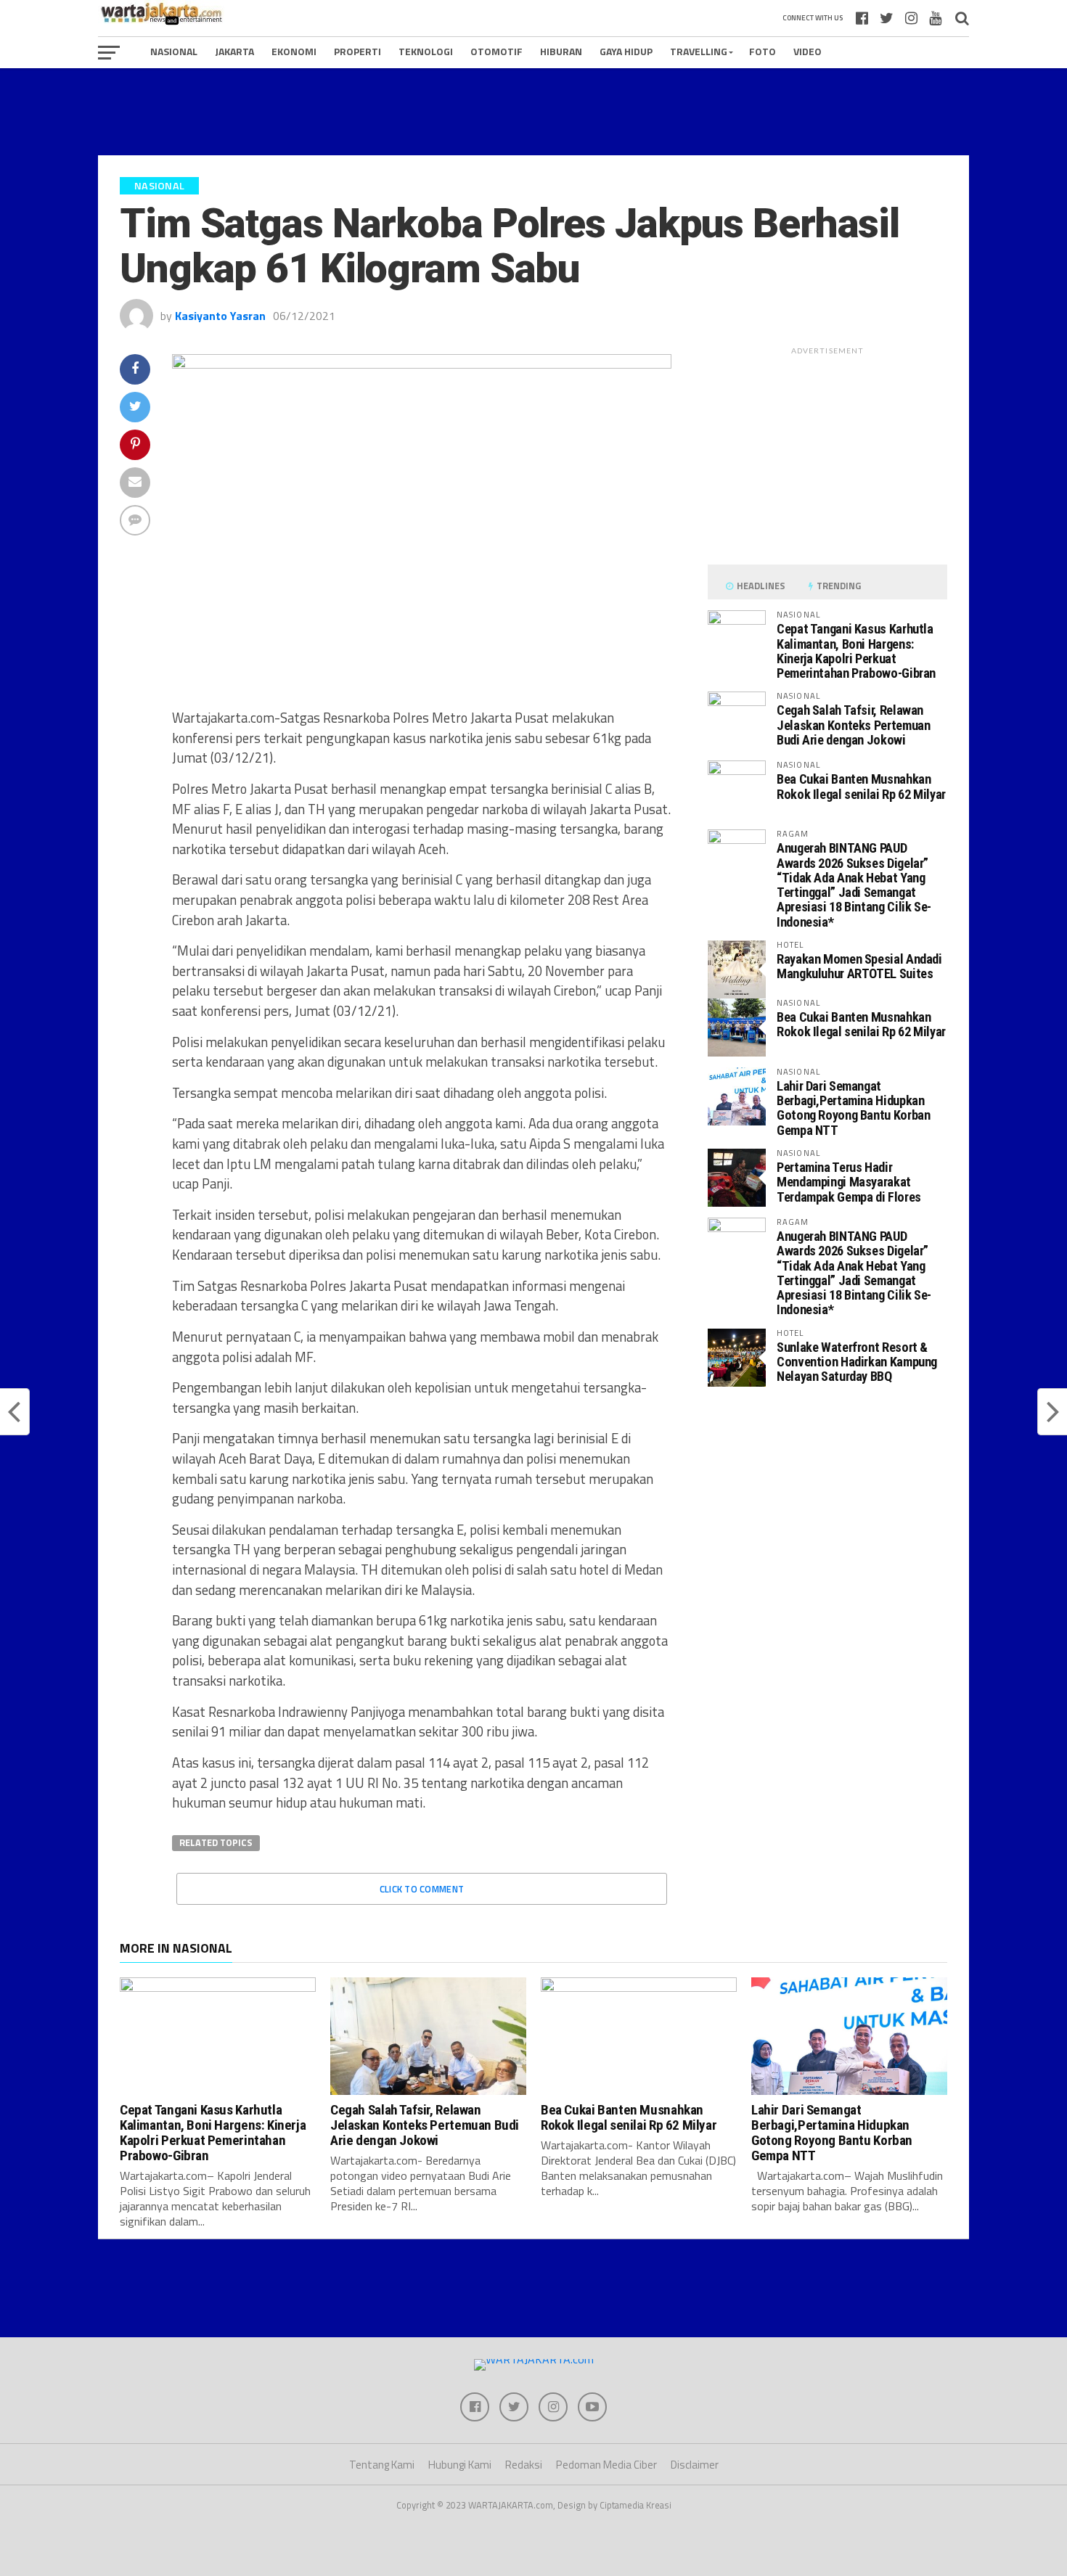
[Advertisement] (533, 112)
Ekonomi (294, 51)
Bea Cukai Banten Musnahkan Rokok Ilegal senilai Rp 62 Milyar (861, 786)
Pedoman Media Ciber (606, 2465)
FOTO (763, 51)
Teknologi (426, 51)
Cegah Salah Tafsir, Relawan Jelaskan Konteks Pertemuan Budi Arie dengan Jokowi (853, 725)
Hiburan (561, 51)
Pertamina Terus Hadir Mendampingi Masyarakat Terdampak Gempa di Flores (849, 1182)
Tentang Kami (382, 2465)
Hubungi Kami (460, 2465)
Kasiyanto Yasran (220, 316)
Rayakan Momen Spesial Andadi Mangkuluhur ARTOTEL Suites (859, 966)
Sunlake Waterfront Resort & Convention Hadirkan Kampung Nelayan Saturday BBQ (857, 1362)
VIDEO (808, 51)
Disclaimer (695, 2465)
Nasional (174, 51)
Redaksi (524, 2465)
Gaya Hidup (626, 51)
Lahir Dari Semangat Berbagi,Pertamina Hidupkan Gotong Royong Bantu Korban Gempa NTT (853, 1108)
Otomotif (496, 51)
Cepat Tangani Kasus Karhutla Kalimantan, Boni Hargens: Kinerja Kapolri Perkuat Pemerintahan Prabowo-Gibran (856, 651)
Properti (357, 51)
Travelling (699, 51)
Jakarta (234, 51)
